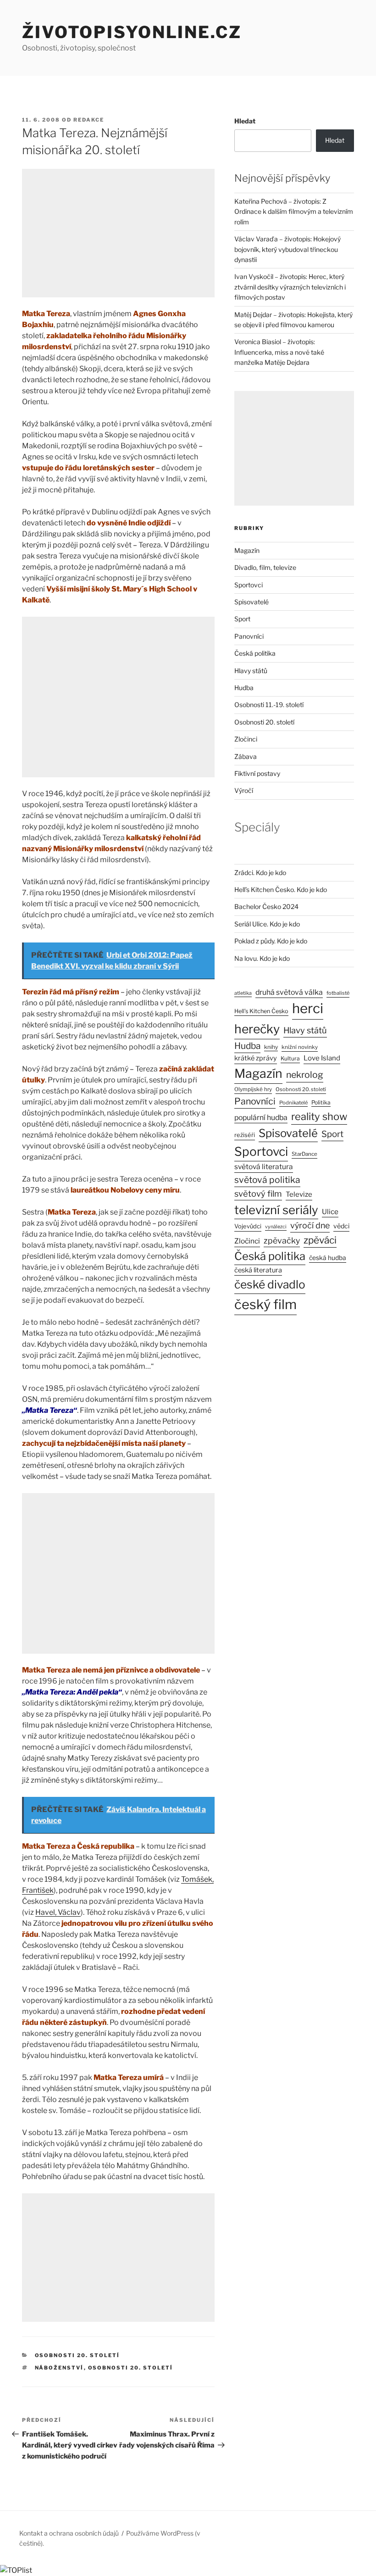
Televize (299, 1194)
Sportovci (249, 585)
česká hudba (328, 1258)
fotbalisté (338, 993)
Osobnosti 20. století (77, 2355)
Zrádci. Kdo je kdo (260, 873)
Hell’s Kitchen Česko (261, 1011)
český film (265, 1304)
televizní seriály (276, 1210)
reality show (319, 1116)
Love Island (322, 1058)
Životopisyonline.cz (132, 32)
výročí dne (310, 1225)
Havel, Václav (58, 1912)
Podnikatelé (293, 1103)
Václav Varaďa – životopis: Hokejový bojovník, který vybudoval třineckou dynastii (288, 249)
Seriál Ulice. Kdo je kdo (267, 924)
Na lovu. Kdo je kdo (262, 958)
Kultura (290, 1058)
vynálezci (276, 1227)
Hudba (244, 688)
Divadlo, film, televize (265, 567)
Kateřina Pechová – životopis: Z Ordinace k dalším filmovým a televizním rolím (294, 212)
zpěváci (320, 1240)
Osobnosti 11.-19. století (269, 705)
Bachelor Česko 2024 (266, 906)
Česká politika (255, 653)
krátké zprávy (256, 1058)
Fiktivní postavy (257, 773)
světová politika (267, 1180)
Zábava (246, 756)
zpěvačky (282, 1241)
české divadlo (270, 1284)
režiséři (245, 1135)
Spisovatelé (252, 602)
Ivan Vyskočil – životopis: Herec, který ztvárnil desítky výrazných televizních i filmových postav (290, 287)
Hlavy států (251, 671)
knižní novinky (300, 1047)
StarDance (304, 1154)
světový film (258, 1193)
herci (308, 1008)
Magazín (247, 550)
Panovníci (249, 636)
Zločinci (246, 739)
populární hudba (261, 1118)
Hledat (245, 121)
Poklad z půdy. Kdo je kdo (271, 941)
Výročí (244, 790)
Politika (321, 1102)
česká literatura (258, 1270)
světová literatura (264, 1167)
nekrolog (305, 1075)
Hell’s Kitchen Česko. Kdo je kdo (281, 889)
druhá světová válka (289, 992)
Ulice (330, 1212)
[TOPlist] (16, 2570)
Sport (242, 619)
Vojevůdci (248, 1226)
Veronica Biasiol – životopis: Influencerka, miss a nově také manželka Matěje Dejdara (279, 352)
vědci (341, 1226)
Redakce (89, 120)
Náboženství (59, 2368)
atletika (243, 993)
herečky (257, 1029)
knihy (271, 1047)
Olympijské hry (253, 1089)
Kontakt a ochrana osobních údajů (69, 2533)
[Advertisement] (118, 233)
